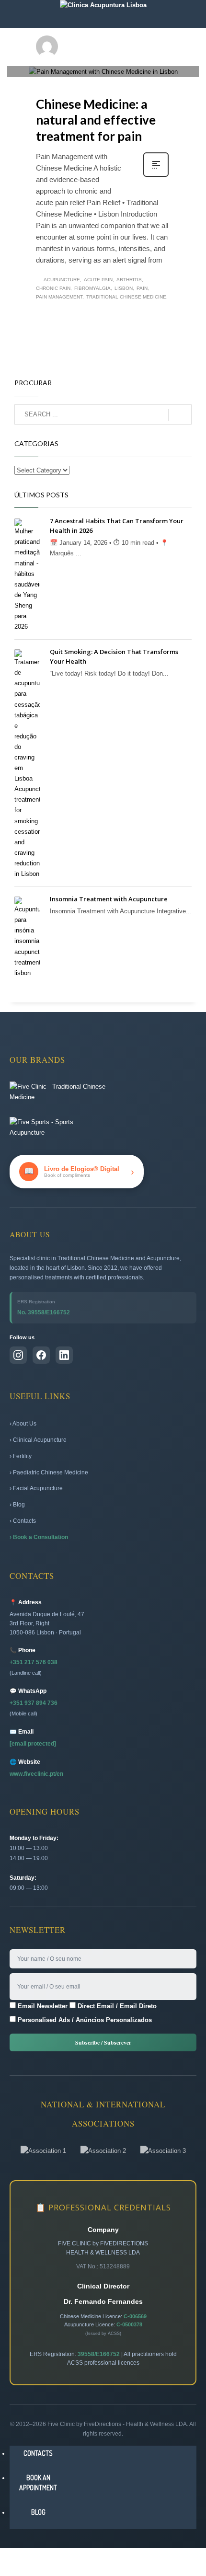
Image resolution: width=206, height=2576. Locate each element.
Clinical (114, 59)
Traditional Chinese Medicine (126, 297)
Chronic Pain (53, 288)
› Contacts (23, 1521)
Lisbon (124, 288)
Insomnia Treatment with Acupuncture (109, 899)
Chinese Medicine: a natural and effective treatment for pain (96, 120)
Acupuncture (62, 280)
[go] (180, 415)
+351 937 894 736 (34, 1703)
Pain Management (59, 297)
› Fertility (21, 1456)
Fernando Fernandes (100, 44)
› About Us (23, 1424)
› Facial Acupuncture (36, 1488)
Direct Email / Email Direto (116, 2006)
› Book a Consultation (39, 1537)
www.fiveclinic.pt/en (36, 1774)
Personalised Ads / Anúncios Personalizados (84, 2020)
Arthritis (129, 280)
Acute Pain (98, 280)
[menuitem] (38, 2453)
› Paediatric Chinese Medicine (49, 1472)
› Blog (17, 1505)
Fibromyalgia (92, 288)
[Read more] (156, 176)
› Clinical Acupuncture (38, 1440)
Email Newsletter (42, 2006)
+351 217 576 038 (34, 1662)
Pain (142, 288)
